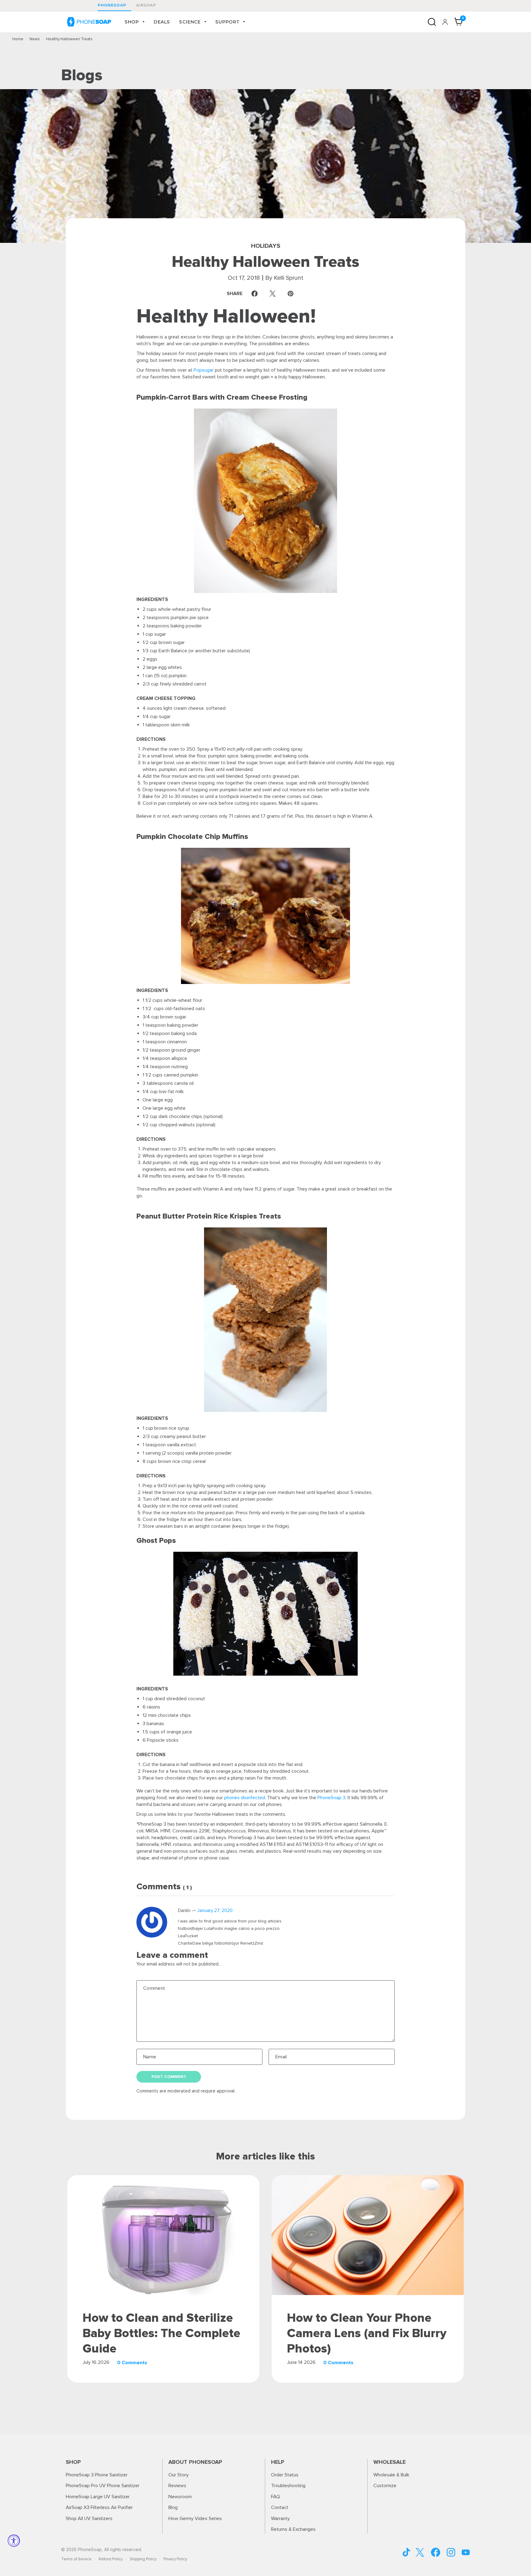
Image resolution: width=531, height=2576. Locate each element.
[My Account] (445, 22)
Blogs (82, 75)
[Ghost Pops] (265, 1614)
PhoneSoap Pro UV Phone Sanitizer (103, 2486)
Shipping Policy (143, 2559)
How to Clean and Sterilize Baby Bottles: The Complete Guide (161, 2333)
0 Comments (132, 2363)
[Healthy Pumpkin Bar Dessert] (265, 501)
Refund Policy (111, 2559)
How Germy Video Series (195, 2519)
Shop (132, 22)
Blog (173, 2507)
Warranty (280, 2519)
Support (227, 22)
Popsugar (204, 370)
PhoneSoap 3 (331, 1798)
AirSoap (146, 5)
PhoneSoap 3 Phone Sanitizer (97, 2475)
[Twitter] (420, 2552)
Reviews (177, 2486)
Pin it (292, 294)
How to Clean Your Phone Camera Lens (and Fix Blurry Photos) (367, 2333)
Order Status (285, 2475)
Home (18, 39)
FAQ (275, 2497)
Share (244, 294)
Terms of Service (76, 2559)
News (35, 39)
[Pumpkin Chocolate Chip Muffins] (265, 916)
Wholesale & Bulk (391, 2475)
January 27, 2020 (215, 1911)
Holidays (266, 246)
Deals (162, 22)
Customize (385, 2486)
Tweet (274, 294)
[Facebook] (436, 2552)
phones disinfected (244, 1798)
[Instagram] (451, 2552)
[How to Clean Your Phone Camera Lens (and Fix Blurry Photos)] (368, 2235)
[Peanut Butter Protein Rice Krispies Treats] (265, 1320)
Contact (280, 2507)
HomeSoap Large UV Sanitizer (98, 2497)
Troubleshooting (288, 2486)
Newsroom (180, 2497)
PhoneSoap (112, 5)
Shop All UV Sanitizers (89, 2519)
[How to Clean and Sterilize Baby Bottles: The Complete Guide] (163, 2235)
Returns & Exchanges (293, 2529)
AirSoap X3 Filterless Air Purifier (99, 2507)
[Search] (432, 22)
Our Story (179, 2475)
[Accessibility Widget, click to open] (14, 2541)
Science (190, 22)
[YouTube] (407, 2552)
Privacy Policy (175, 2559)
